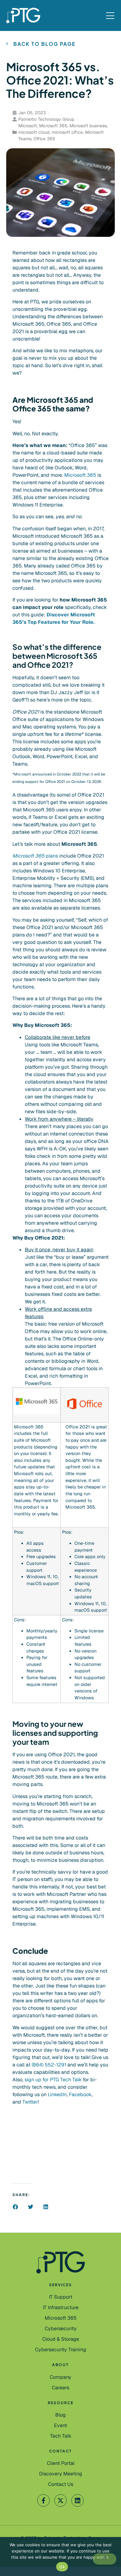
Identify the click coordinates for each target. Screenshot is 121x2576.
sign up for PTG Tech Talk (53, 2080)
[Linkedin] (78, 2500)
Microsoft (28, 126)
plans (35, 856)
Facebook (80, 2094)
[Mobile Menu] (110, 16)
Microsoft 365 (53, 126)
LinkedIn (57, 2094)
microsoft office (67, 132)
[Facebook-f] (43, 2500)
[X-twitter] (60, 2500)
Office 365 (44, 139)
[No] (105, 2559)
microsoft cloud (34, 132)
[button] (15, 2207)
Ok (62, 2567)
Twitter (30, 2102)
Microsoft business (88, 126)
